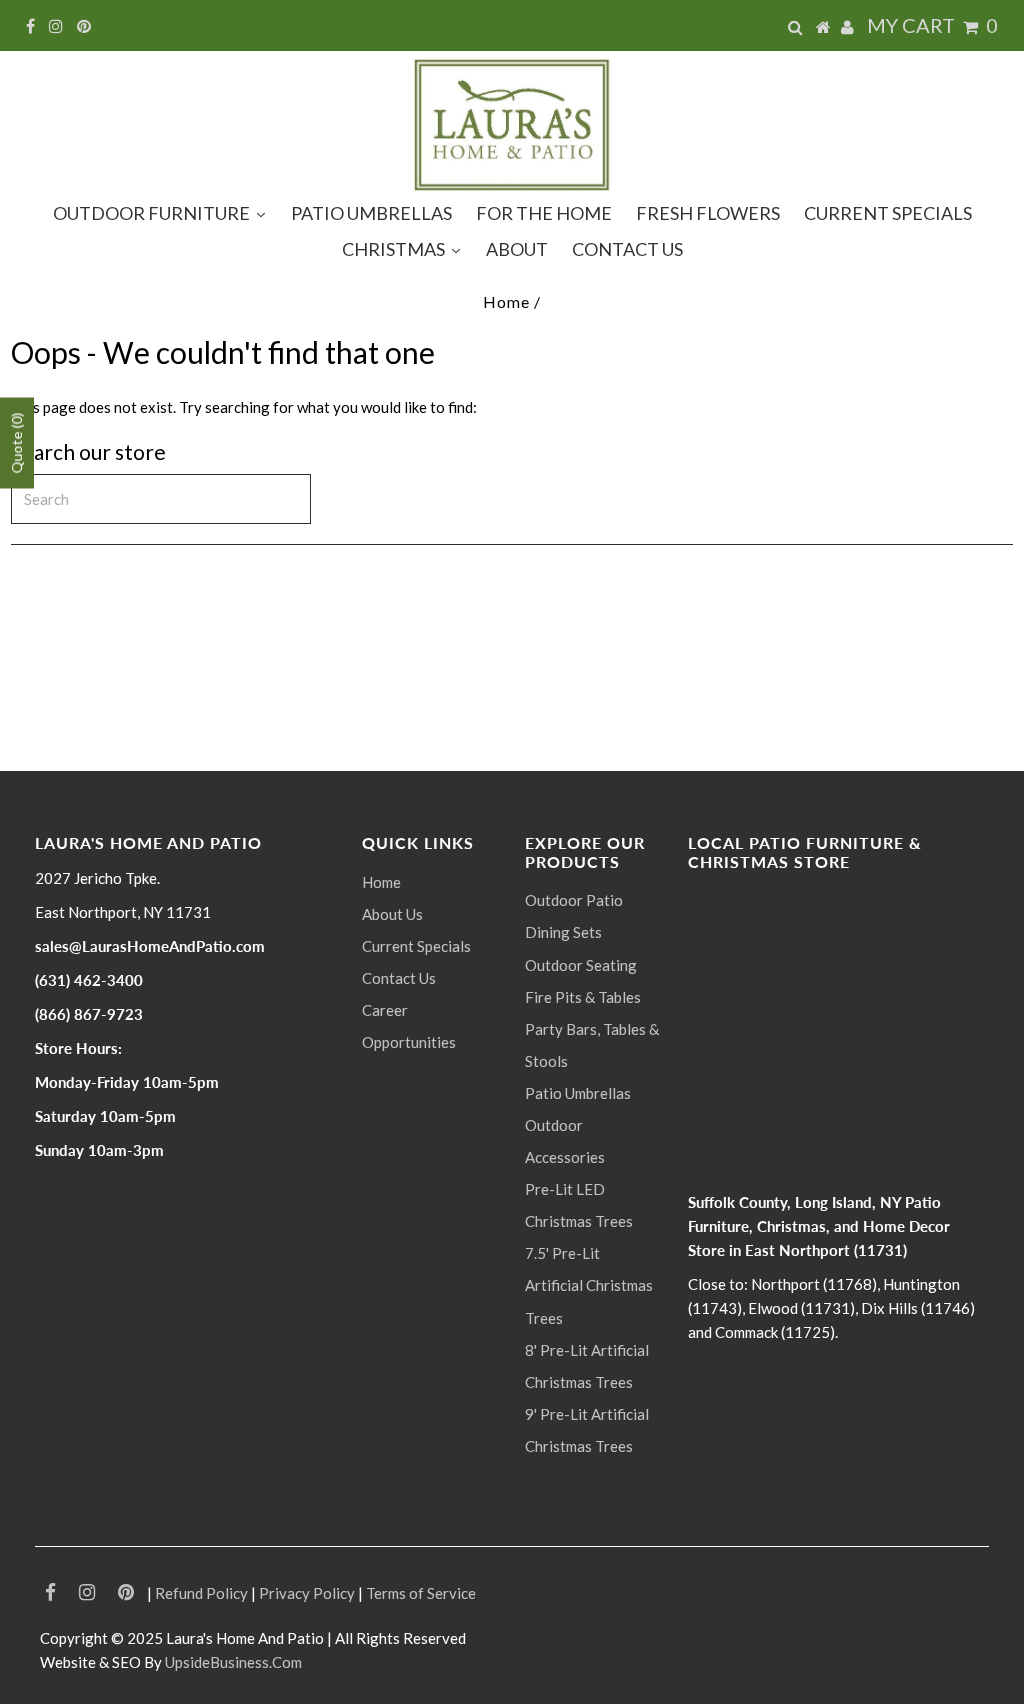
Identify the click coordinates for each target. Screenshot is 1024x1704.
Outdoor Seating (581, 965)
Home (506, 301)
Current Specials (416, 946)
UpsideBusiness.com (233, 1662)
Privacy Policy (307, 1593)
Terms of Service (421, 1593)
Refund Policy (201, 1593)
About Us (392, 914)
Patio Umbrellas (578, 1093)
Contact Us (399, 978)
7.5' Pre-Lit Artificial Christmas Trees (589, 1285)
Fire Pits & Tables (583, 997)
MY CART (932, 25)
